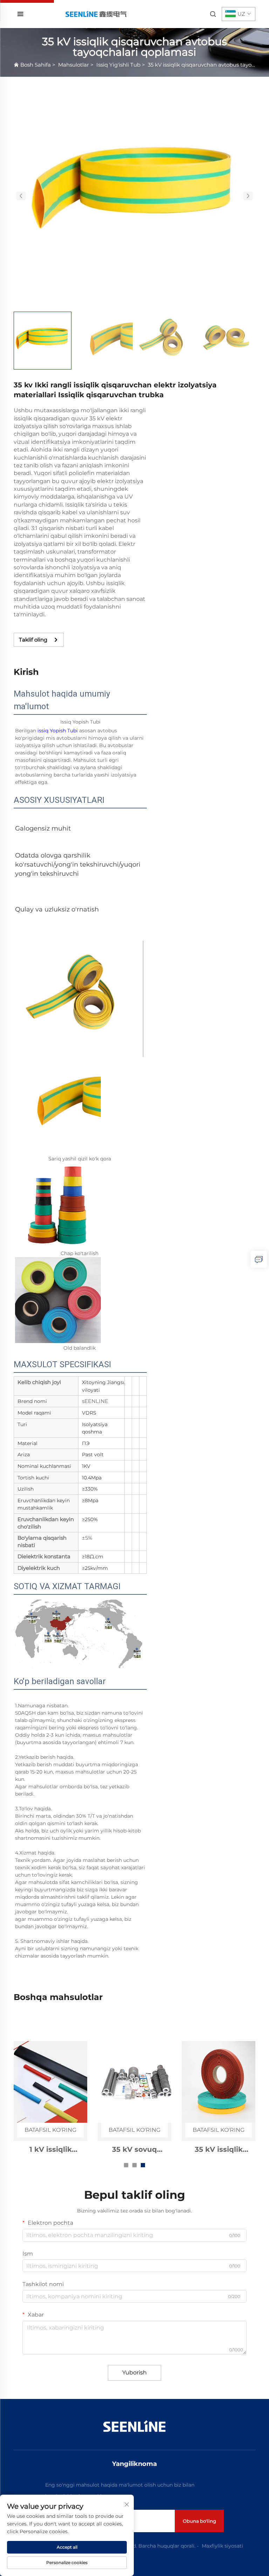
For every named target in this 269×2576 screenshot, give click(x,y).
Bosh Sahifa (36, 65)
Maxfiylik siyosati (222, 2546)
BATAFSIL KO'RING (50, 2130)
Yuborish (134, 2372)
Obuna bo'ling (199, 2521)
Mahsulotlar (74, 65)
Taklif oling (33, 640)
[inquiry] (259, 1259)
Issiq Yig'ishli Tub (118, 65)
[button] (21, 196)
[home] (96, 14)
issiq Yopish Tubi (58, 731)
